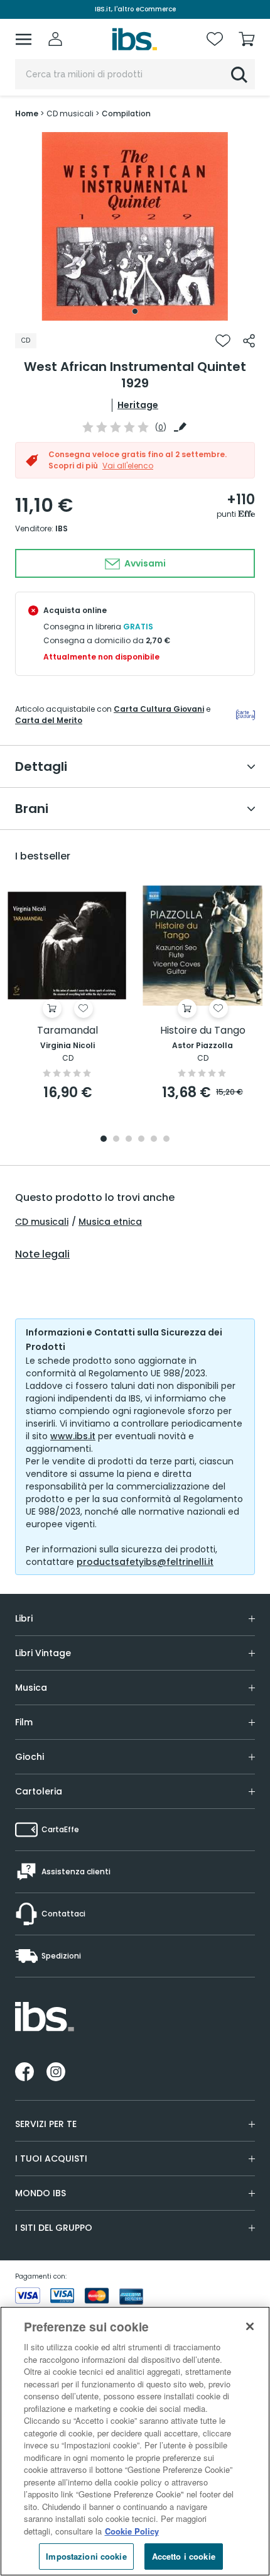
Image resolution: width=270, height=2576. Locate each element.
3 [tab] (129, 1140)
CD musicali (42, 1222)
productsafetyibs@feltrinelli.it (145, 1562)
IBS (62, 528)
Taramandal (67, 1031)
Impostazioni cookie (86, 2556)
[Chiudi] (250, 2326)
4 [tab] (141, 1140)
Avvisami (144, 563)
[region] (135, 2441)
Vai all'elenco (128, 466)
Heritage (138, 405)
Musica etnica (110, 1222)
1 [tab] (135, 311)
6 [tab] (166, 1140)
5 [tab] (154, 1140)
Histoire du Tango (203, 1031)
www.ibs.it (73, 1436)
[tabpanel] (135, 226)
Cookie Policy (132, 2531)
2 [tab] (116, 1140)
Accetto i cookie (184, 2556)
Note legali (42, 1254)
